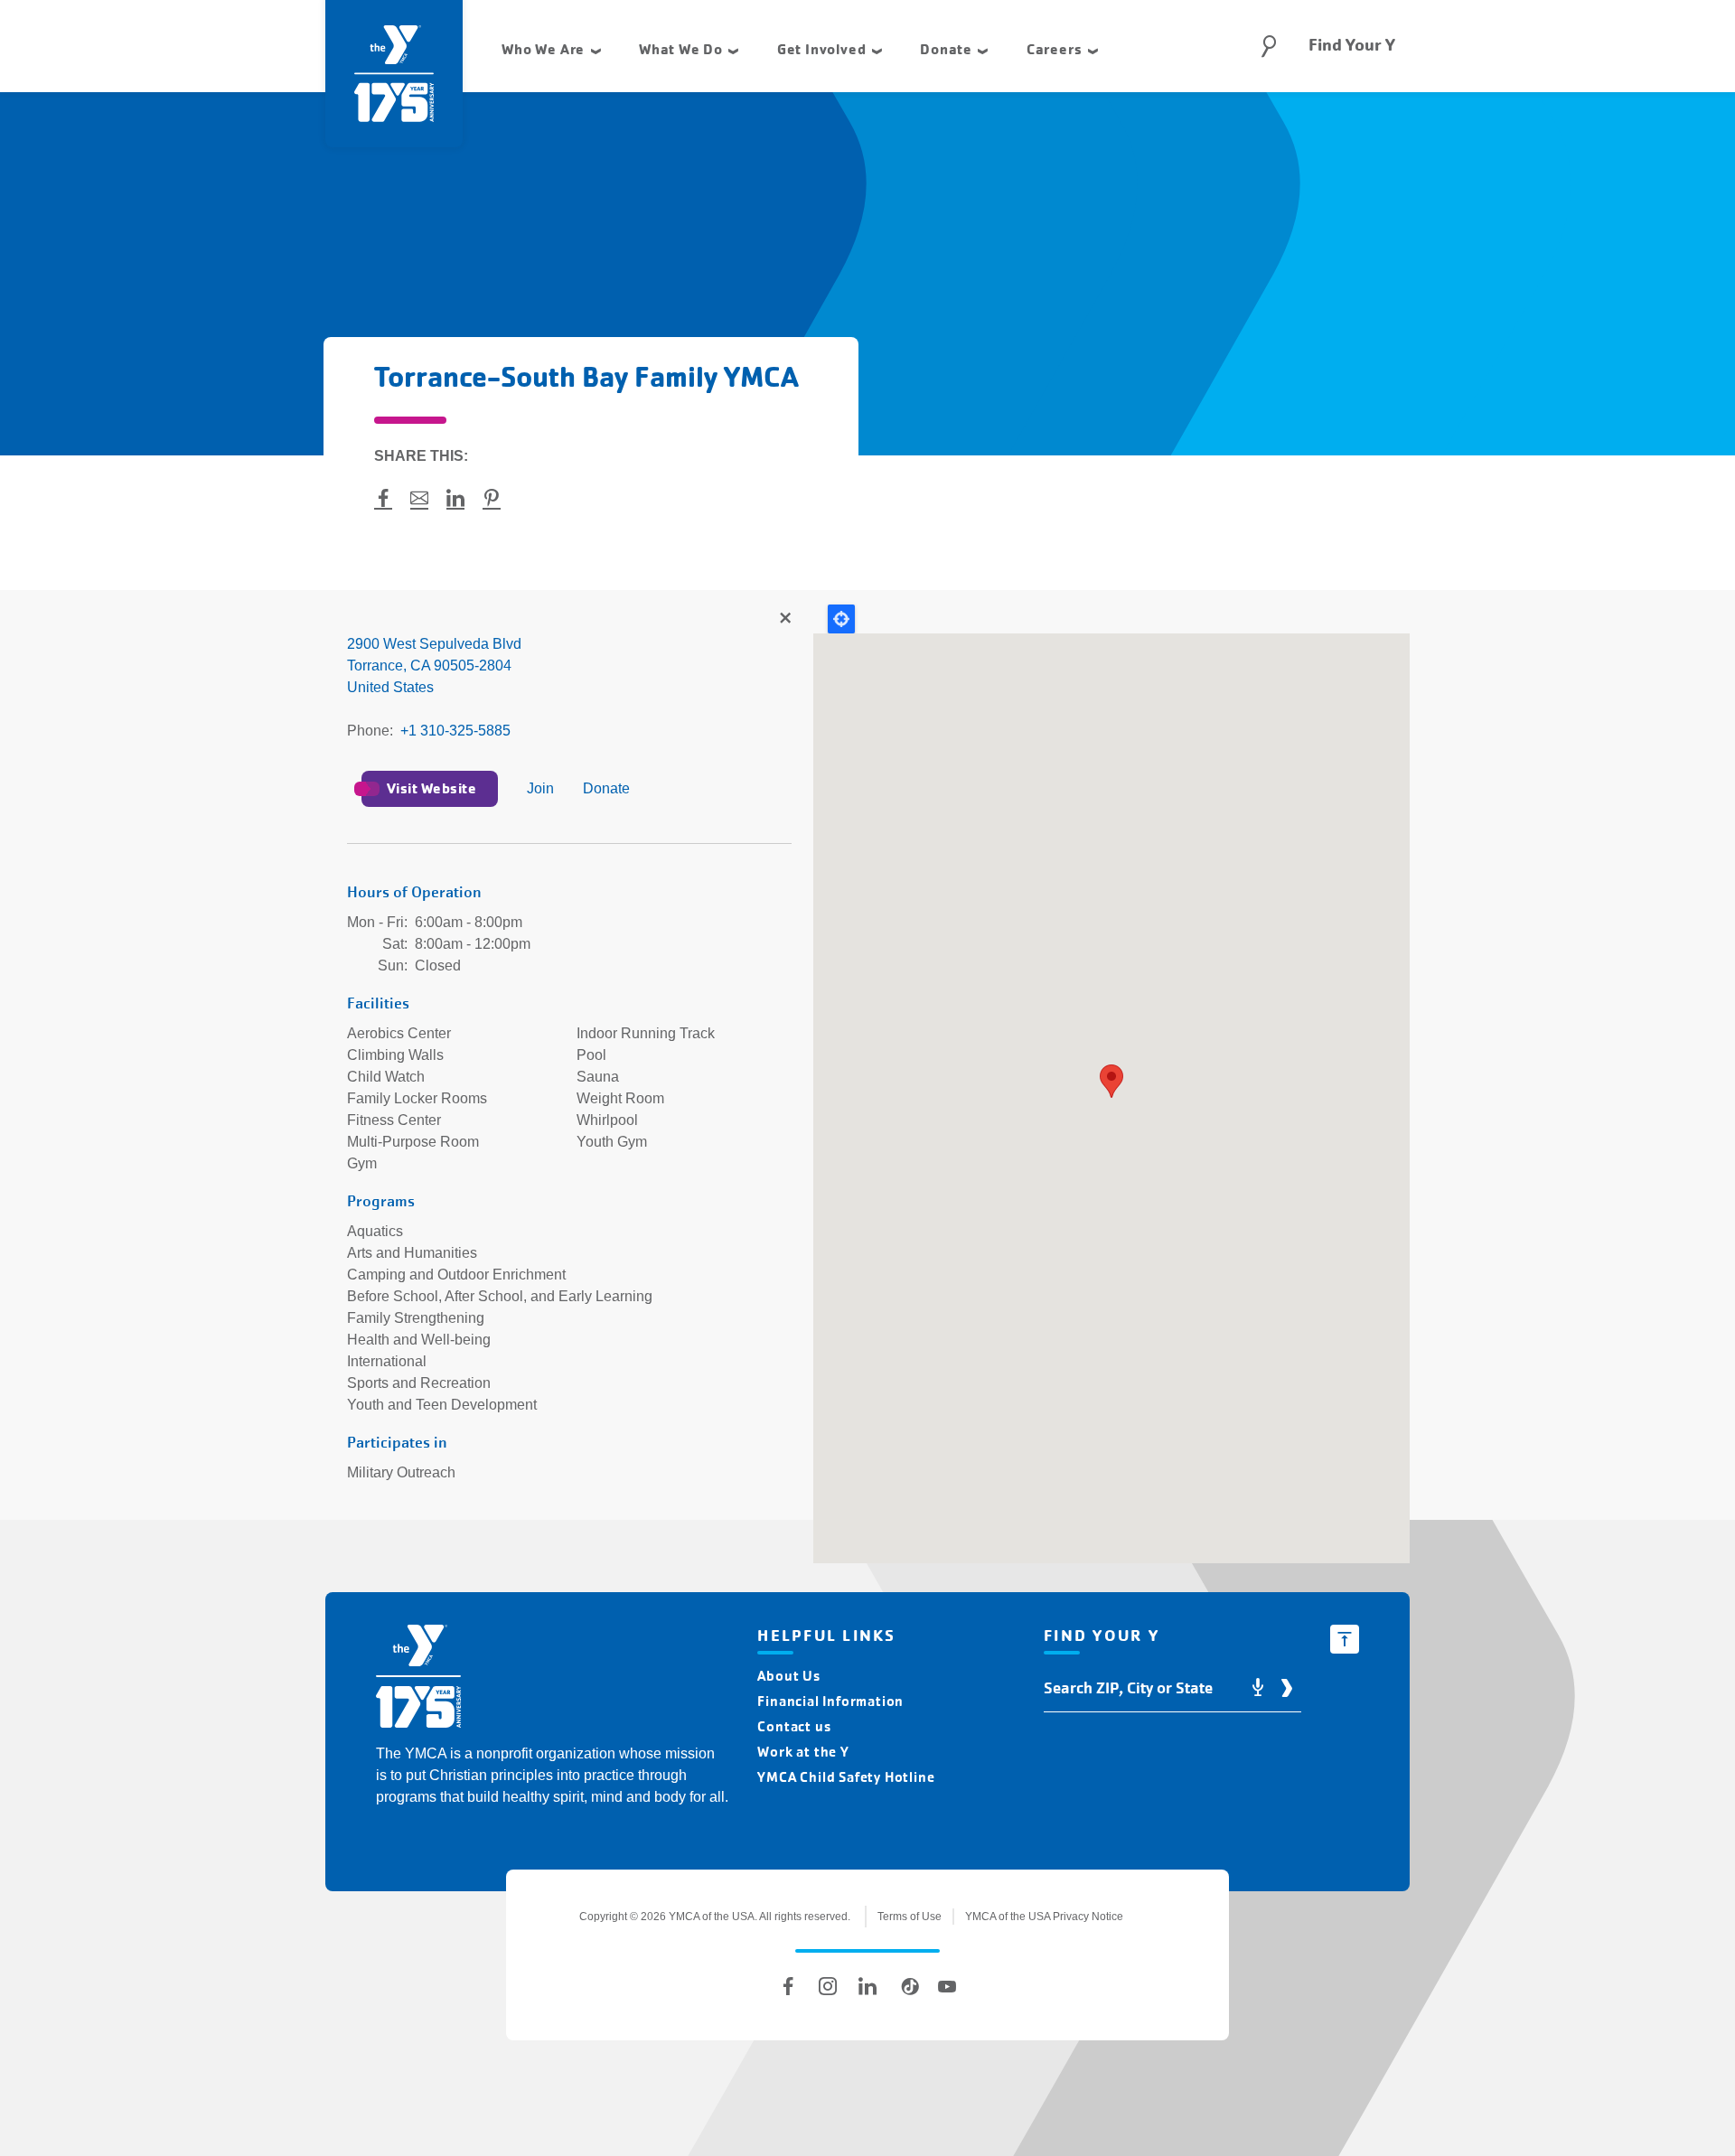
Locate (841, 619)
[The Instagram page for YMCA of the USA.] (828, 1986)
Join (540, 788)
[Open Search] (1269, 46)
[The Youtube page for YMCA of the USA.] (947, 1986)
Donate (606, 788)
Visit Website (431, 788)
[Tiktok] (907, 1986)
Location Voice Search (1258, 1688)
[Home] (418, 1679)
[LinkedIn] (867, 1986)
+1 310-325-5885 (455, 731)
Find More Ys (784, 619)
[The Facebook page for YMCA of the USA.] (788, 1986)
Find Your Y (1352, 45)
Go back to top (1345, 1639)
